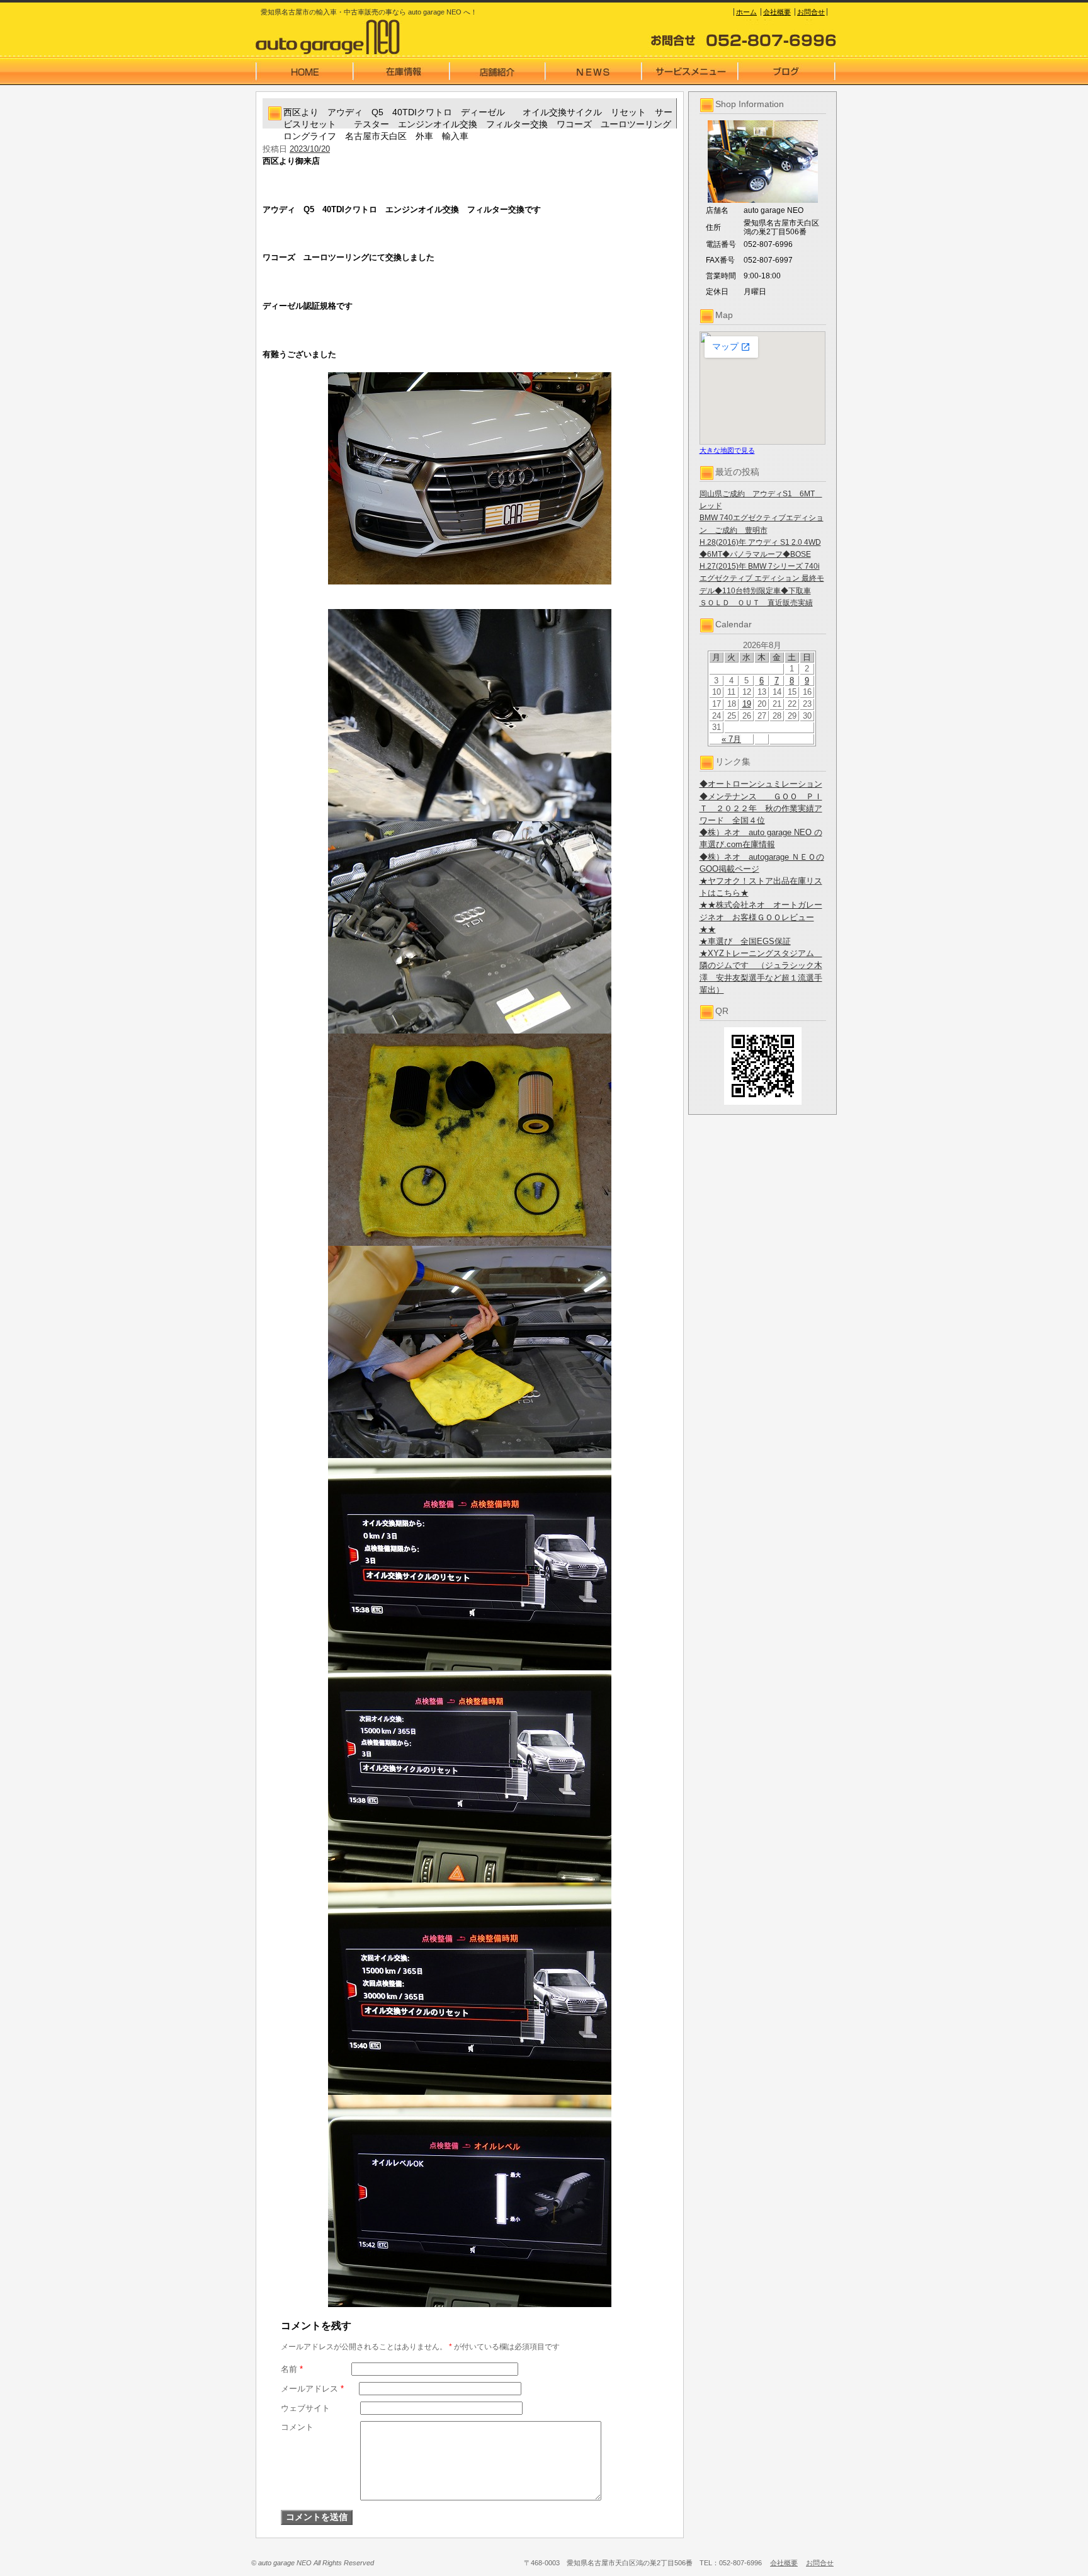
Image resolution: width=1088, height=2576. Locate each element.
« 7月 (731, 739)
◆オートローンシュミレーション (761, 784)
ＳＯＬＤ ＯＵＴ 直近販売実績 (756, 603)
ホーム (746, 12)
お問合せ (811, 12)
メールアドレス (312, 2389)
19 (747, 704)
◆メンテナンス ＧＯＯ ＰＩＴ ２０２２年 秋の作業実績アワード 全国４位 (761, 808)
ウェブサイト (305, 2408)
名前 (292, 2369)
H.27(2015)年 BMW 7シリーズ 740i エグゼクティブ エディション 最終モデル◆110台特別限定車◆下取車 (762, 578)
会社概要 (777, 12)
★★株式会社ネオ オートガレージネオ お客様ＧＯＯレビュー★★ (761, 917)
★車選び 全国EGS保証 (745, 941)
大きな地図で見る (727, 450)
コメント (297, 2427)
